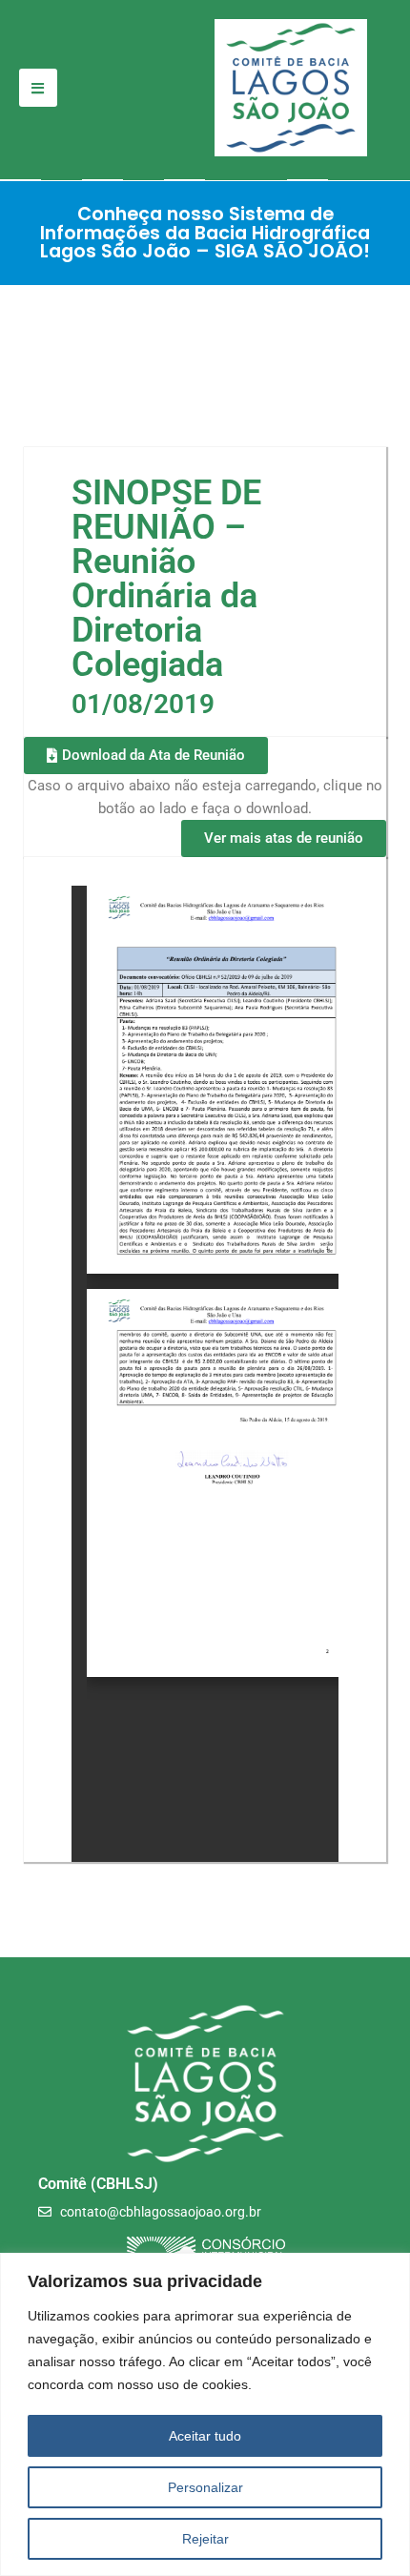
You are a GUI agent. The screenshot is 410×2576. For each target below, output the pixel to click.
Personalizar (205, 2487)
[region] (205, 2414)
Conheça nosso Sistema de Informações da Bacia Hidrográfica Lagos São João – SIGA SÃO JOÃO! (205, 233)
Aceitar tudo (205, 2436)
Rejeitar (205, 2539)
